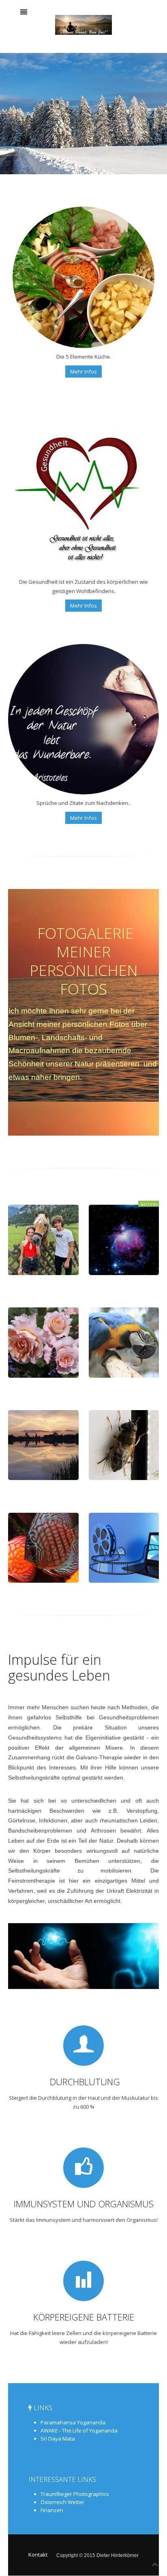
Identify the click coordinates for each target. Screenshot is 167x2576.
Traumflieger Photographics (75, 2494)
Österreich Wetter (62, 2502)
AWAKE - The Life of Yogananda (79, 2430)
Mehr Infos (83, 372)
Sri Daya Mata (58, 2439)
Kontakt (38, 2555)
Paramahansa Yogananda (73, 2422)
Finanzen (52, 2510)
